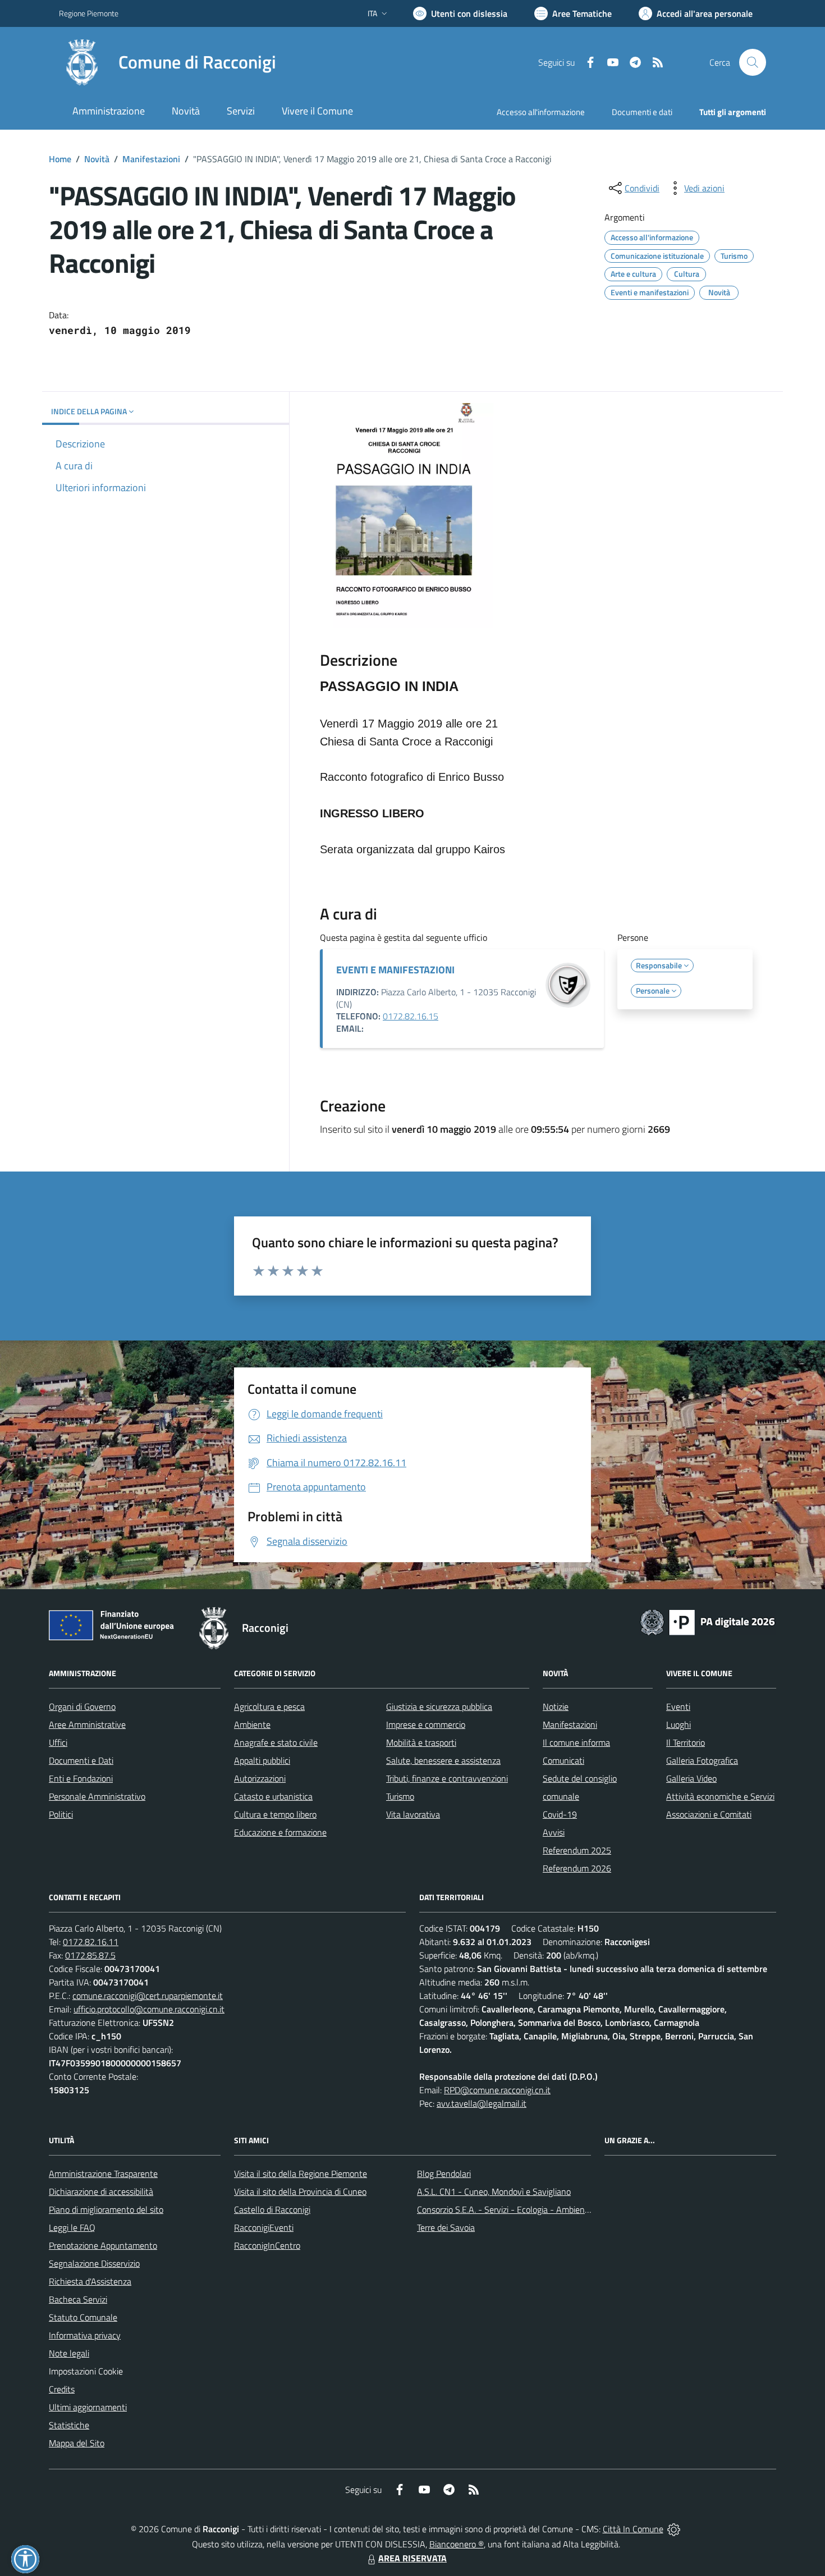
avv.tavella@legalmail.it (482, 2103)
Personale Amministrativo (97, 1796)
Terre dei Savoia (446, 2227)
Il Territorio (686, 1742)
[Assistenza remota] (674, 2529)
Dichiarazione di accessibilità (101, 2191)
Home (60, 159)
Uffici (58, 1742)
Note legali (69, 2353)
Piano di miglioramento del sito (106, 2209)
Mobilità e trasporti (421, 1742)
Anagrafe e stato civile (276, 1742)
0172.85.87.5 (90, 1955)
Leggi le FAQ (72, 2227)
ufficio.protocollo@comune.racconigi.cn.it (149, 2009)
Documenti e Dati (81, 1760)
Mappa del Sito (77, 2443)
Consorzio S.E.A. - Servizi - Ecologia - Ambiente (505, 2209)
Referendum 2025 (577, 1850)
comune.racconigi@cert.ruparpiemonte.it (148, 1996)
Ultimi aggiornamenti (88, 2407)
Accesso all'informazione (541, 112)
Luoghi (679, 1724)
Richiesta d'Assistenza (90, 2281)
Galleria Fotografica (702, 1760)
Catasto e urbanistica (273, 1796)
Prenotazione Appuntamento (103, 2245)
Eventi (678, 1706)
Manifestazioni (151, 159)
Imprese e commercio (426, 1724)
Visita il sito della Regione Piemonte (301, 2174)
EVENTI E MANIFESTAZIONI (395, 970)
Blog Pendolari (444, 2174)
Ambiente (252, 1724)
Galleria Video (691, 1778)
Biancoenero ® (457, 2544)
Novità (97, 159)
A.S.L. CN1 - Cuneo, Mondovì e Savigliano (494, 2191)
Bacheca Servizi (78, 2299)
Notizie (556, 1706)
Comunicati (563, 1760)
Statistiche (69, 2425)
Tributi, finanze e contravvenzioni (447, 1778)
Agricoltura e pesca (269, 1706)
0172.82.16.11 (91, 1942)
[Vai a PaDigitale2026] (708, 1621)
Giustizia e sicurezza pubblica (439, 1706)
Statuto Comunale (83, 2317)
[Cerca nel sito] (753, 62)
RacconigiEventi (264, 2227)
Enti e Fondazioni (81, 1778)
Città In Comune (633, 2529)
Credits (62, 2389)
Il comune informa (576, 1742)
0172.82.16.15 (411, 1016)
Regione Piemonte (89, 13)
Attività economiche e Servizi (720, 1796)
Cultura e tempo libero (275, 1814)
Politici (61, 1814)
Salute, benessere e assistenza (443, 1760)
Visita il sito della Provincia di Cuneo (300, 2191)
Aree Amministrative (87, 1724)
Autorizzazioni (260, 1778)
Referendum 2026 (577, 1868)
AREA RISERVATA (412, 2558)
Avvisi (554, 1832)
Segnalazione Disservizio (94, 2263)
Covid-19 (560, 1814)
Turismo (400, 1796)
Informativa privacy (85, 2335)
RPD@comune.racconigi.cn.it (497, 2090)
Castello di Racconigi (272, 2209)
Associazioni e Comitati (709, 1814)
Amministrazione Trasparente (103, 2174)
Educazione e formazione (280, 1832)
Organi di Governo (82, 1706)
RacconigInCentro (267, 2245)
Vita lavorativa (413, 1814)
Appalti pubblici (262, 1760)
